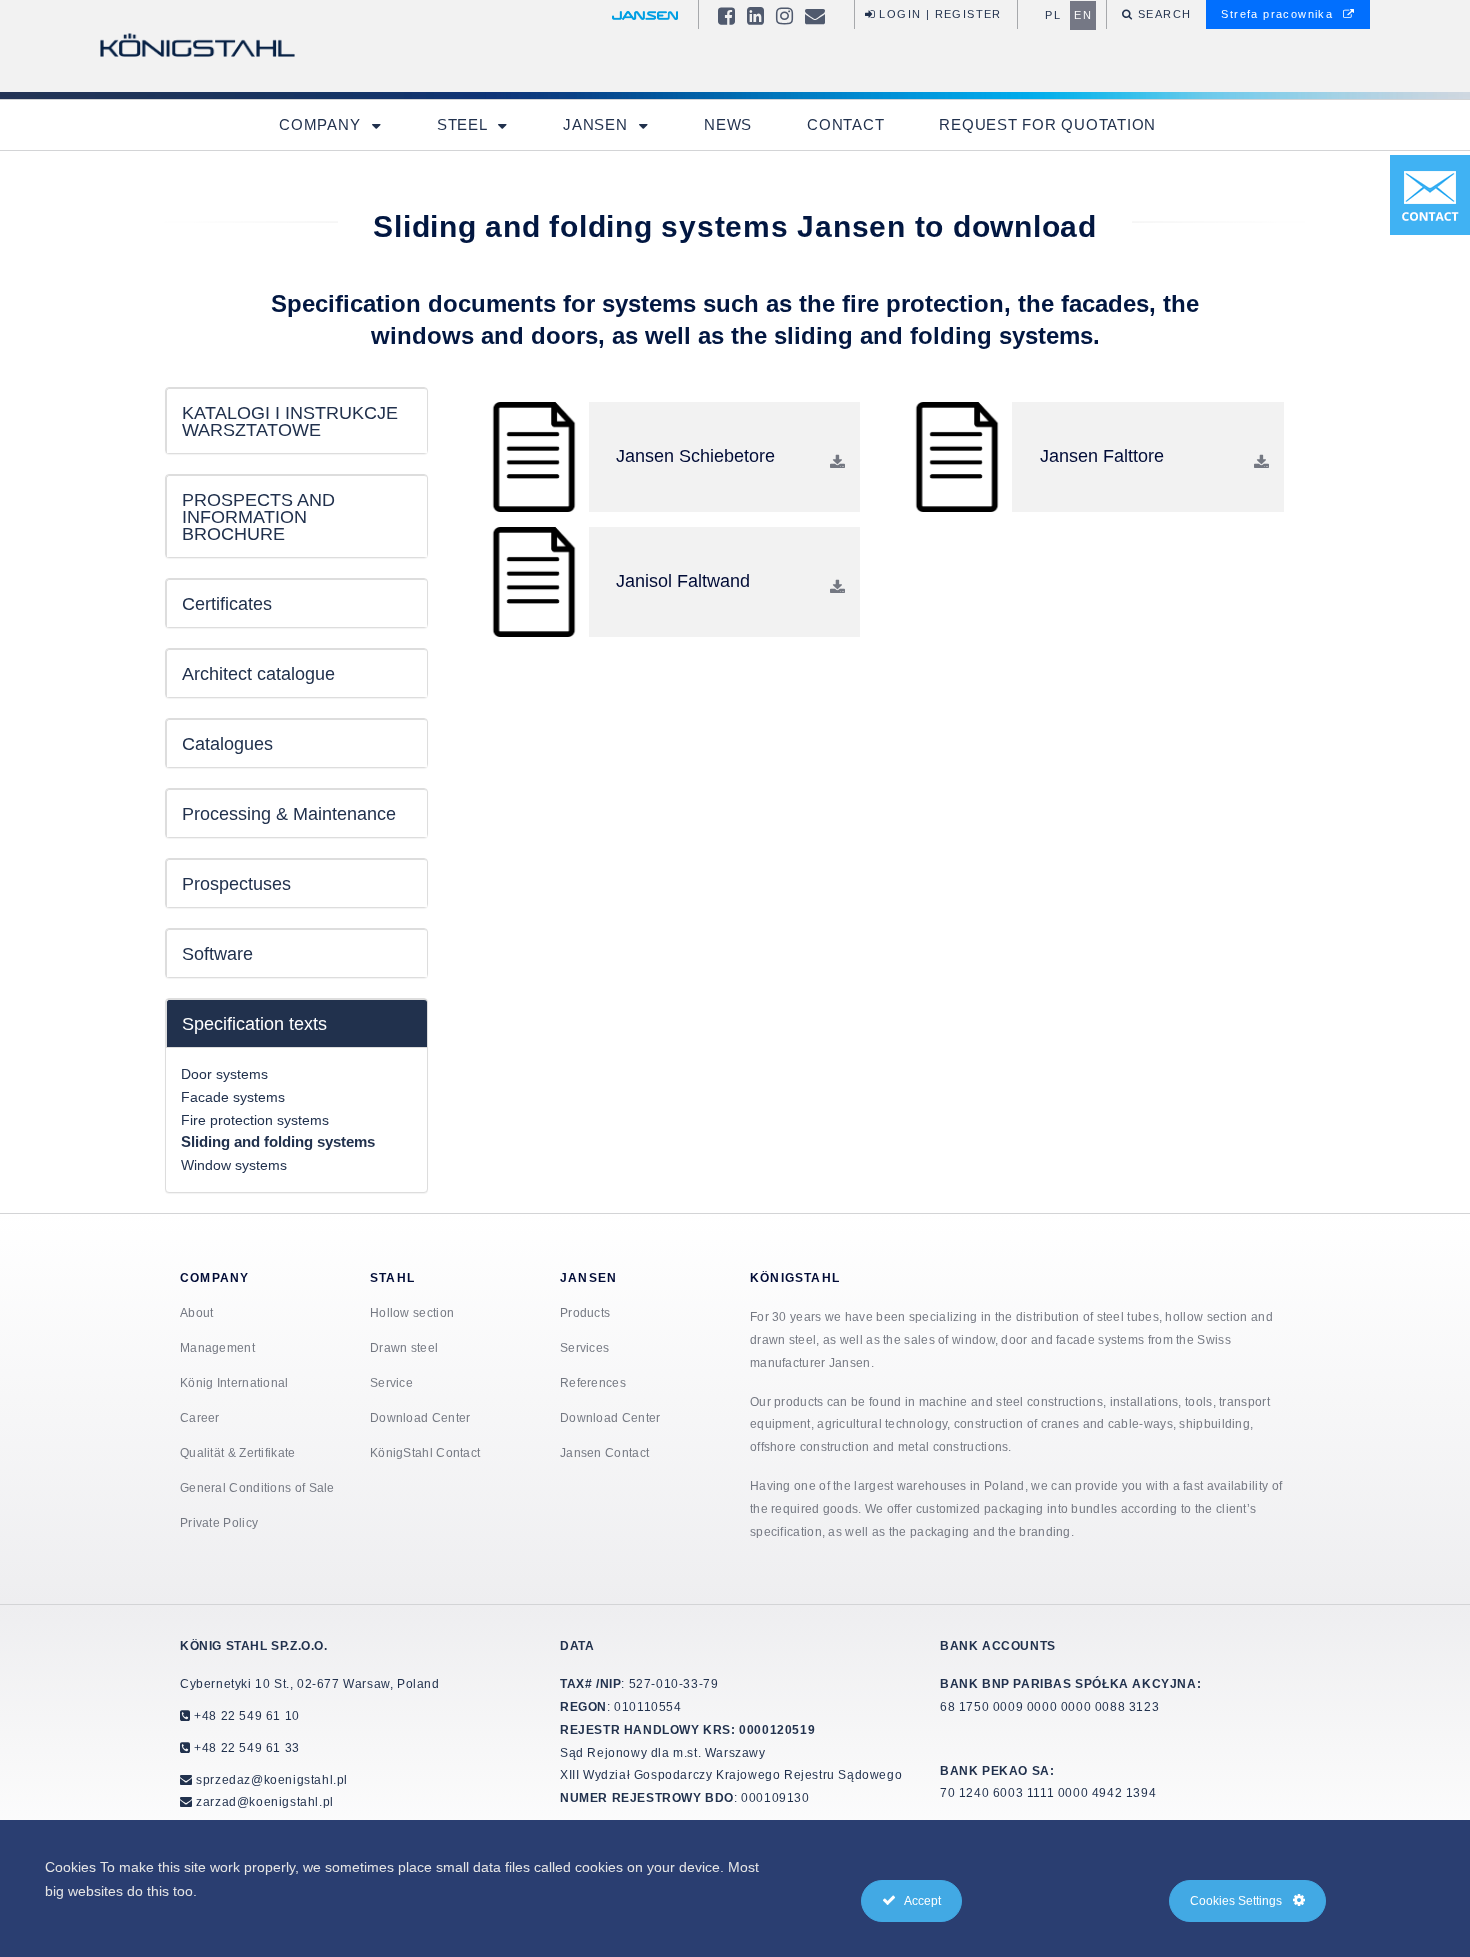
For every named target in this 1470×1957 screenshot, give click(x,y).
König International (234, 1382)
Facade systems (233, 1097)
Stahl (392, 1277)
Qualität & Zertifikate (238, 1452)
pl (1053, 15)
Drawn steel (404, 1347)
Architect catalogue (258, 673)
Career (200, 1417)
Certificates (227, 603)
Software (217, 953)
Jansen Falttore (1102, 455)
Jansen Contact (604, 1452)
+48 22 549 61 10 (245, 1715)
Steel (464, 124)
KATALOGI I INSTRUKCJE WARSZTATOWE (290, 421)
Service (391, 1382)
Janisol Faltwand (683, 580)
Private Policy (219, 1522)
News (728, 124)
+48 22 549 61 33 (245, 1747)
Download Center (420, 1417)
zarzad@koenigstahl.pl (265, 1801)
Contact (845, 124)
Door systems (224, 1074)
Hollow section (412, 1312)
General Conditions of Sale (257, 1487)
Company (322, 124)
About (197, 1312)
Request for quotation (1047, 124)
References (593, 1382)
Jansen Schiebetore (695, 455)
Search (1163, 14)
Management (217, 1347)
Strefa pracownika (1279, 14)
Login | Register (938, 14)
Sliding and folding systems (278, 1142)
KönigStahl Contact (425, 1452)
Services (584, 1347)
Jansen (597, 124)
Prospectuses (236, 883)
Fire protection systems (255, 1120)
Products (585, 1312)
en (1083, 15)
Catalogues (227, 743)
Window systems (234, 1165)
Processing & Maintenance (289, 813)
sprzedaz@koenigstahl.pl (272, 1779)
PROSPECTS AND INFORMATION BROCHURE (258, 516)
